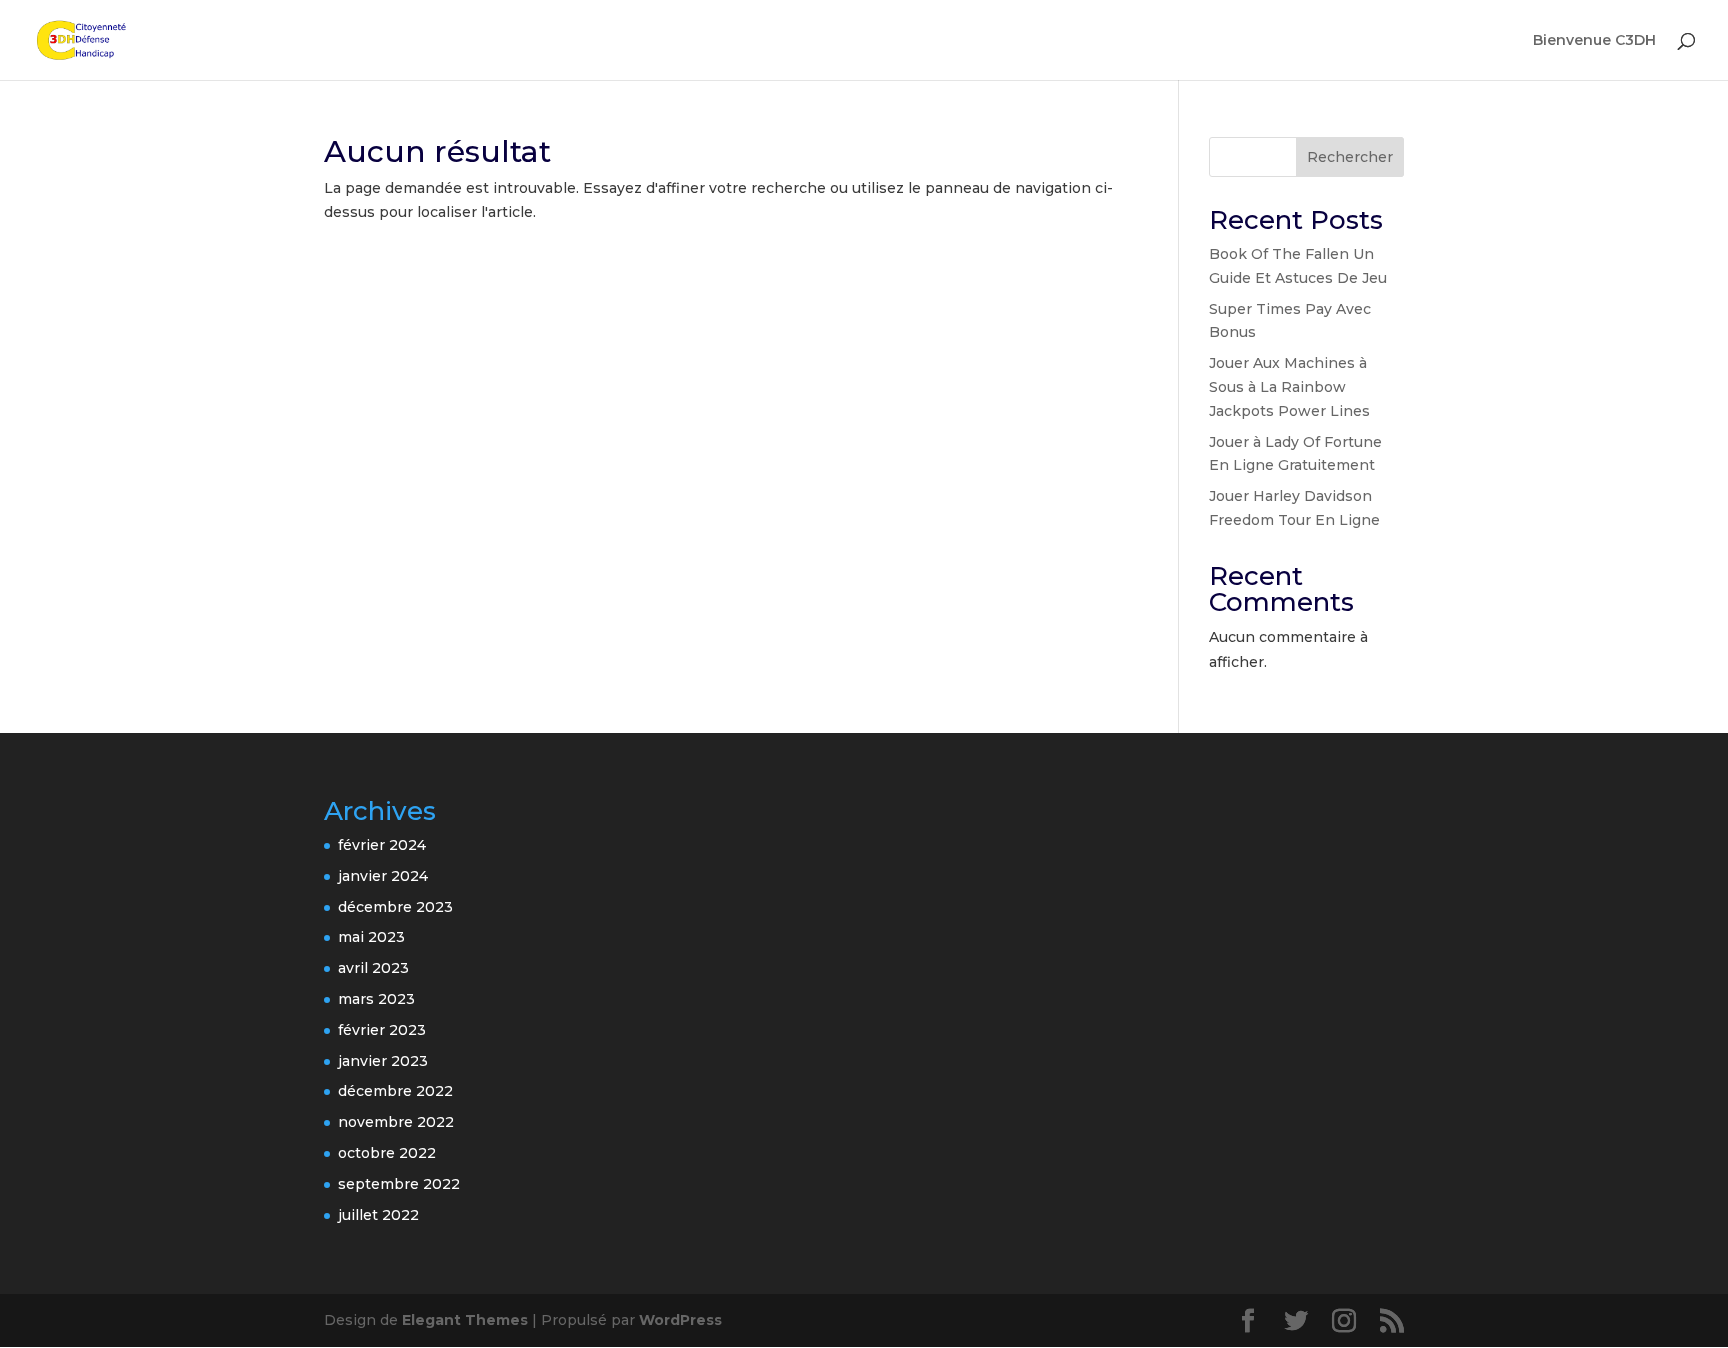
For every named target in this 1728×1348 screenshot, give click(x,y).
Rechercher (1350, 157)
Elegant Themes (465, 1320)
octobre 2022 (387, 1153)
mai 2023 (371, 937)
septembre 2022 (399, 1184)
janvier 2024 (383, 876)
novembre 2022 (396, 1122)
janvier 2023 (383, 1061)
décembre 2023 (395, 907)
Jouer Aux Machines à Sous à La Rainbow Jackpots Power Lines (1289, 387)
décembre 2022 (395, 1091)
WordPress (680, 1320)
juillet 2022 (378, 1215)
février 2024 (382, 845)
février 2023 (382, 1030)
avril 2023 (373, 968)
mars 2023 (376, 999)
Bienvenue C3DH (1594, 41)
